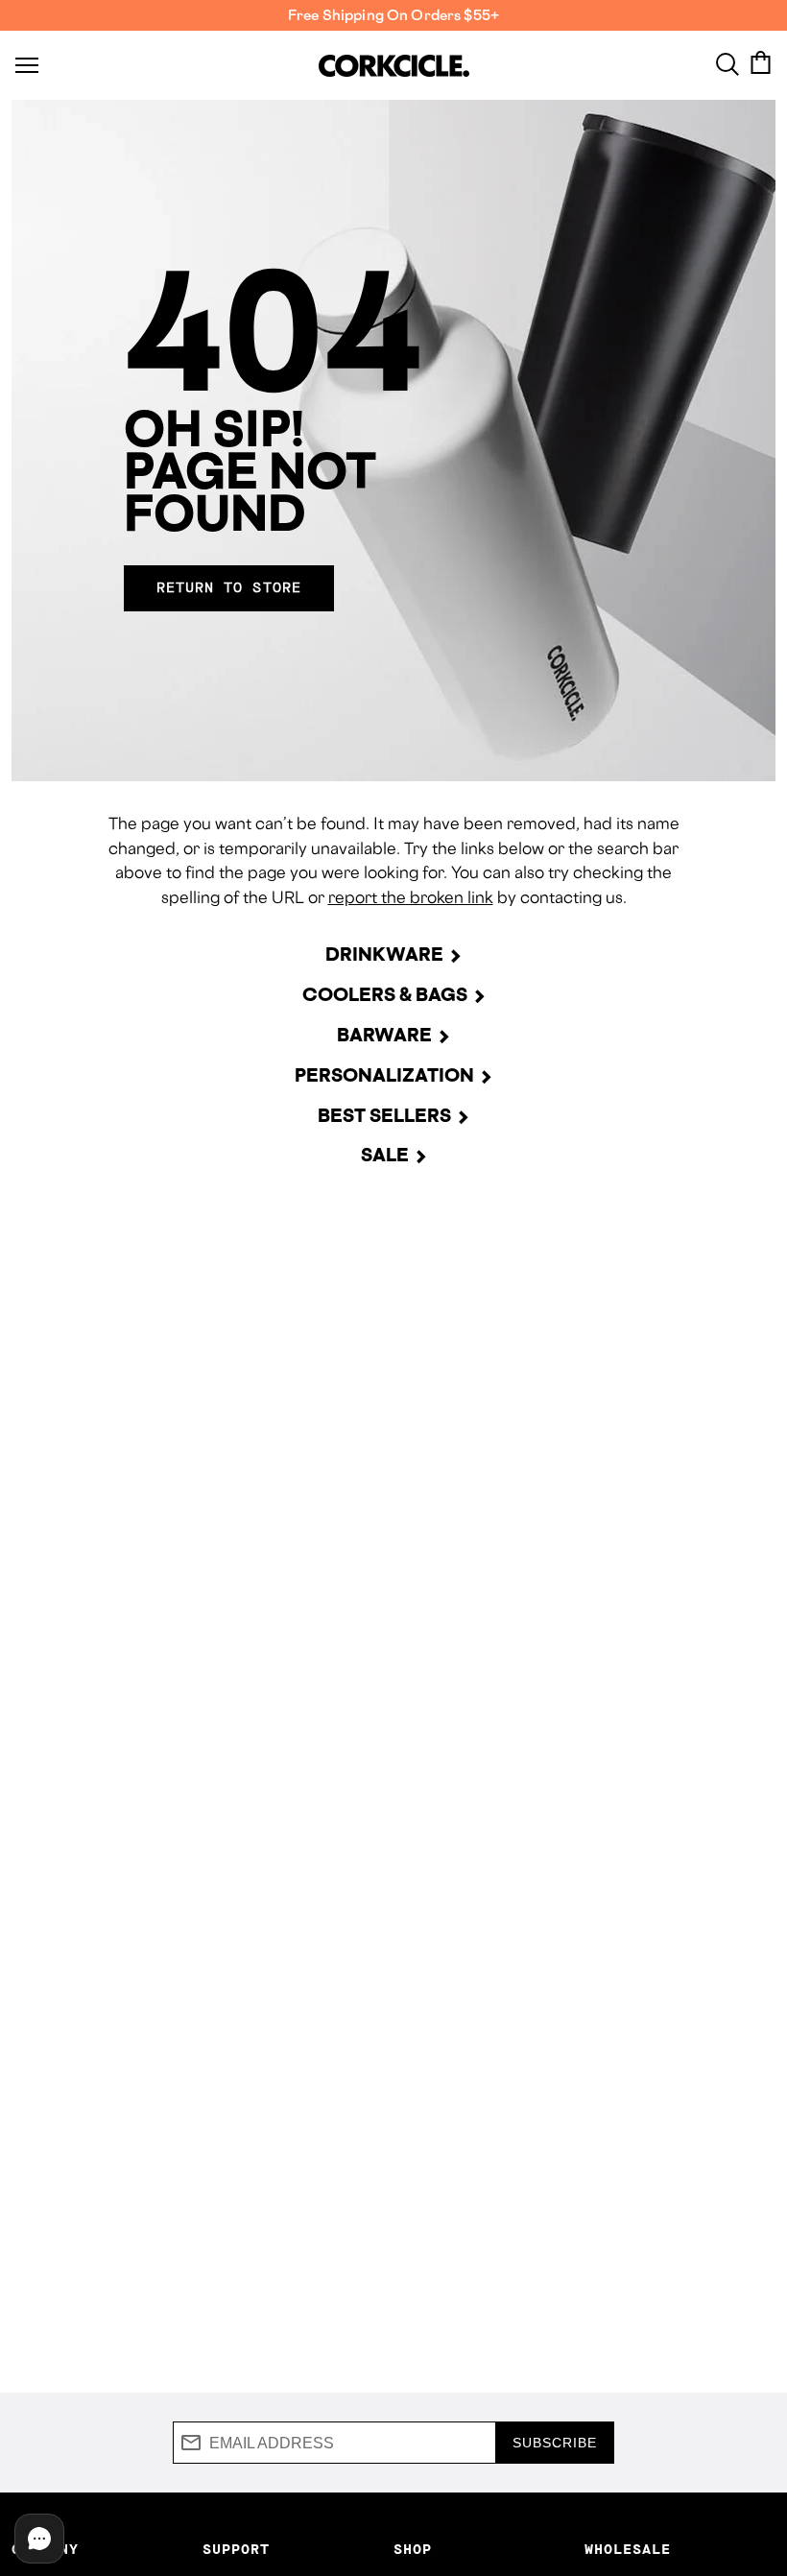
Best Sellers (384, 1115)
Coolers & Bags (385, 994)
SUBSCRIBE (555, 2443)
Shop (413, 2550)
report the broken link (411, 897)
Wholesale (628, 2550)
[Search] (727, 62)
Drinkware (384, 954)
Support (236, 2550)
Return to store (229, 588)
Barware (384, 1035)
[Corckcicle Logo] (394, 66)
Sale (385, 1155)
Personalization (384, 1075)
